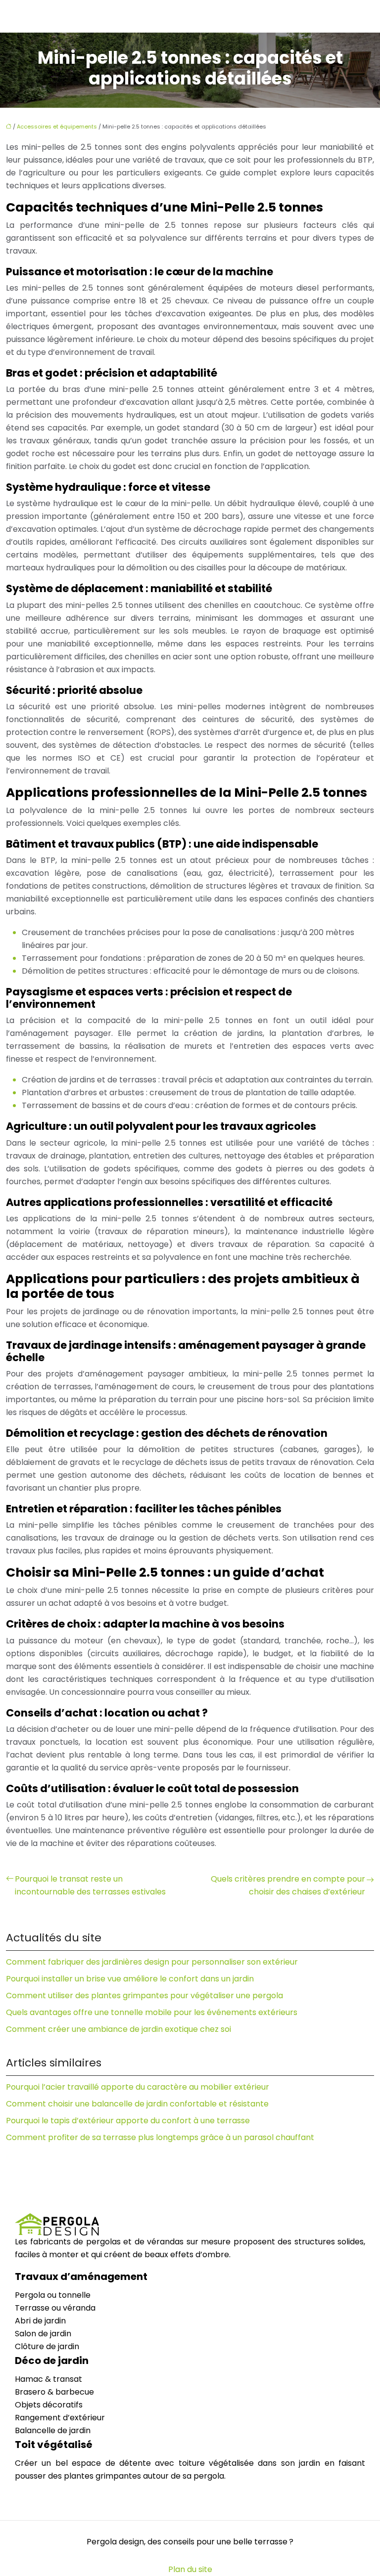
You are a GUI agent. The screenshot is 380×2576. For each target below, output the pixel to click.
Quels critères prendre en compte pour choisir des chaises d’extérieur (288, 1885)
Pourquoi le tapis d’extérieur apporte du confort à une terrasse (128, 2121)
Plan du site (190, 2569)
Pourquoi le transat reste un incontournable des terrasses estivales (90, 1885)
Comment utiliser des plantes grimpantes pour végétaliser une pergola (144, 1996)
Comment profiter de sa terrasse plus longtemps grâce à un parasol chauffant (160, 2137)
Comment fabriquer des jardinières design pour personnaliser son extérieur (152, 1962)
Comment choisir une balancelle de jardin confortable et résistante (137, 2104)
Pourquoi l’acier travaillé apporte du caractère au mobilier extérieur (138, 2087)
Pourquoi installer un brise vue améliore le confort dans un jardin (130, 1979)
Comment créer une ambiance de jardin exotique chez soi (119, 2029)
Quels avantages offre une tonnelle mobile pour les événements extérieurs (152, 2012)
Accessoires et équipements (57, 127)
